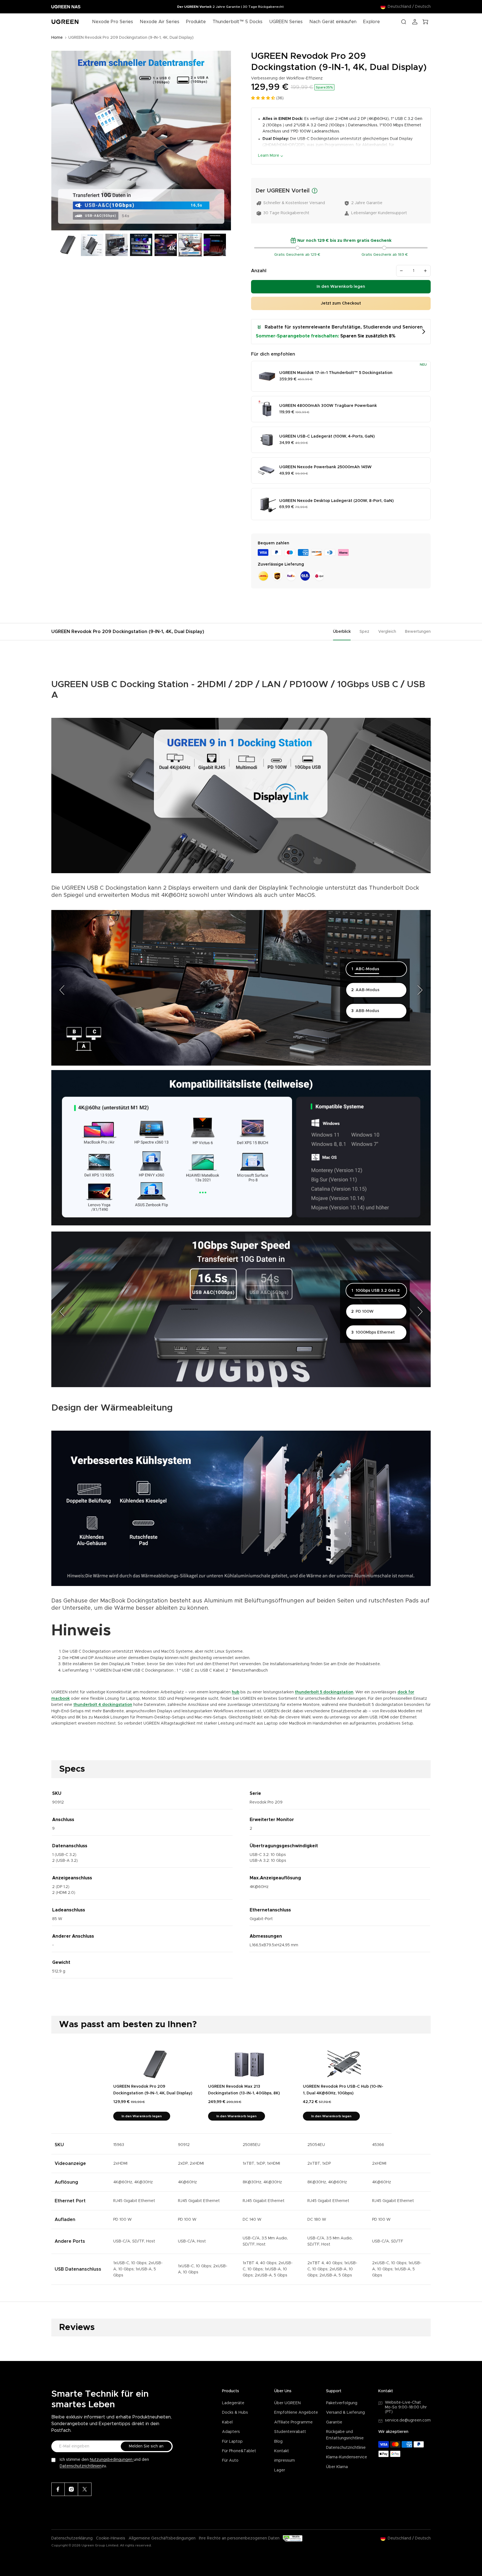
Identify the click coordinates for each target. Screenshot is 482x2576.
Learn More (269, 156)
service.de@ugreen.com (408, 2420)
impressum (285, 2461)
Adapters (231, 2432)
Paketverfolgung (342, 2403)
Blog (278, 2442)
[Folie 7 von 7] (215, 245)
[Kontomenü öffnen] (415, 22)
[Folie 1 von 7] (68, 245)
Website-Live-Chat (403, 2403)
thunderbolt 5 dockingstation (324, 1692)
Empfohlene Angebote (296, 2413)
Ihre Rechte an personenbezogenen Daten (239, 2538)
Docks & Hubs (235, 2413)
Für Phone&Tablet (239, 2451)
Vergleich (387, 632)
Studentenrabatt (290, 2432)
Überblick (342, 632)
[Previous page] (62, 990)
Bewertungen (418, 632)
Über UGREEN (287, 2403)
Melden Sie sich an (146, 2446)
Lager (280, 2470)
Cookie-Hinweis (111, 2538)
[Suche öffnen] (404, 22)
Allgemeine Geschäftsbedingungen (162, 2538)
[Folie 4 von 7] (141, 245)
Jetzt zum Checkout (341, 303)
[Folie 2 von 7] (92, 245)
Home (57, 38)
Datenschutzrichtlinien (81, 2466)
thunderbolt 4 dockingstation (103, 1705)
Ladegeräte (233, 2403)
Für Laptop (232, 2442)
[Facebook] (58, 2489)
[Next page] (420, 990)
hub (236, 1692)
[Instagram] (71, 2489)
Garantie (334, 2422)
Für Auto (230, 2461)
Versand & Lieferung (345, 2413)
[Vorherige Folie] (58, 141)
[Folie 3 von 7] (117, 245)
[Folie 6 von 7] (190, 245)
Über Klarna (337, 2467)
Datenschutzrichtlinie (346, 2448)
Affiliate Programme (293, 2422)
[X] (85, 2489)
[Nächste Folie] (225, 141)
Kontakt (282, 2451)
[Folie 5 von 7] (166, 245)
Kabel (227, 2422)
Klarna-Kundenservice (347, 2457)
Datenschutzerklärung (72, 2538)
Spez (364, 632)
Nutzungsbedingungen (112, 2460)
